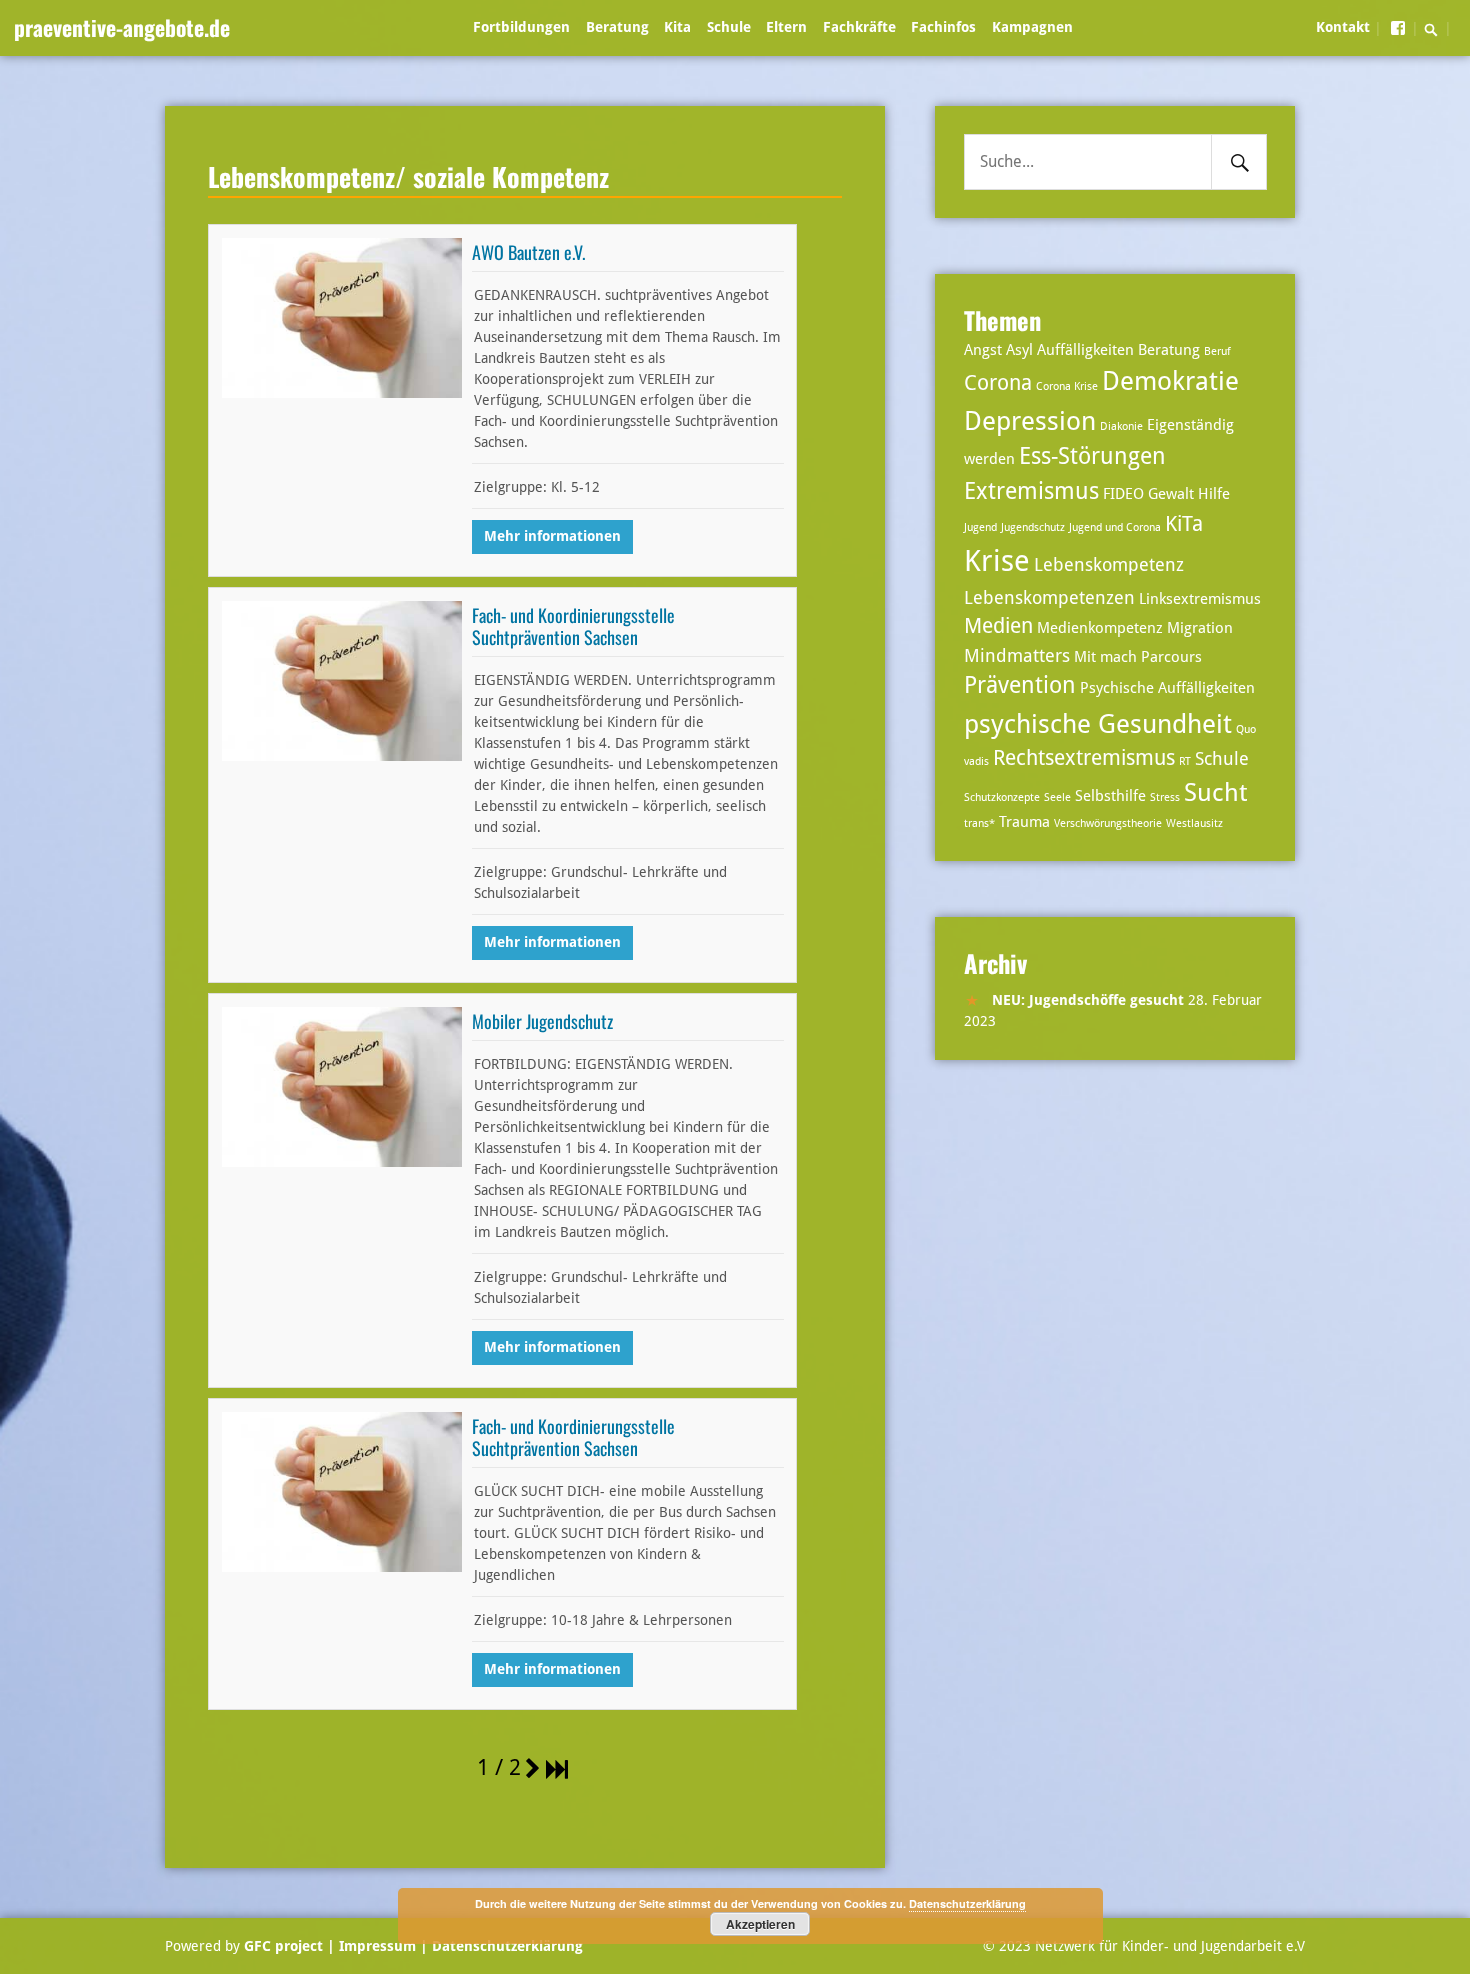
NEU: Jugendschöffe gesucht (1088, 1000)
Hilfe (1214, 494)
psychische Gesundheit (1098, 723)
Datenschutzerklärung (505, 1946)
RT (1185, 761)
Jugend (980, 527)
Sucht (1215, 792)
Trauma (1024, 822)
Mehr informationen (552, 536)
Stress (1165, 797)
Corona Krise (1067, 386)
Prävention (1020, 685)
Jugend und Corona (1115, 527)
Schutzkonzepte (1002, 797)
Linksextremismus (1200, 599)
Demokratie (1170, 380)
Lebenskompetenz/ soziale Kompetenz (408, 176)
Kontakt (1343, 27)
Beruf (1217, 351)
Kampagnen (1032, 27)
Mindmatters (1017, 655)
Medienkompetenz (1100, 628)
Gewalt (1171, 494)
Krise (997, 561)
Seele (1057, 797)
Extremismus (1031, 491)
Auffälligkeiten (1085, 350)
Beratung (617, 27)
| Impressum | (377, 1946)
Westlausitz (1194, 823)
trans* (979, 823)
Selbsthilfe (1110, 796)
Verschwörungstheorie (1108, 823)
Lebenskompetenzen (1049, 597)
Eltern (786, 27)
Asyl (1019, 350)
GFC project (283, 1946)
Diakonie (1121, 426)
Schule (729, 27)
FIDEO (1123, 494)
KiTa (1184, 524)
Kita (677, 27)
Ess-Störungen (1092, 456)
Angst (983, 350)
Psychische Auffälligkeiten (1167, 688)
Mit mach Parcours (1138, 657)
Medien (998, 626)
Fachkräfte (859, 27)
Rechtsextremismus (1084, 758)
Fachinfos (943, 27)
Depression (1030, 420)
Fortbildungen (521, 27)
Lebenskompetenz (1109, 564)
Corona (998, 383)
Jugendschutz (1033, 527)
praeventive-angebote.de (122, 27)
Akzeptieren (760, 1924)
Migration (1200, 628)
